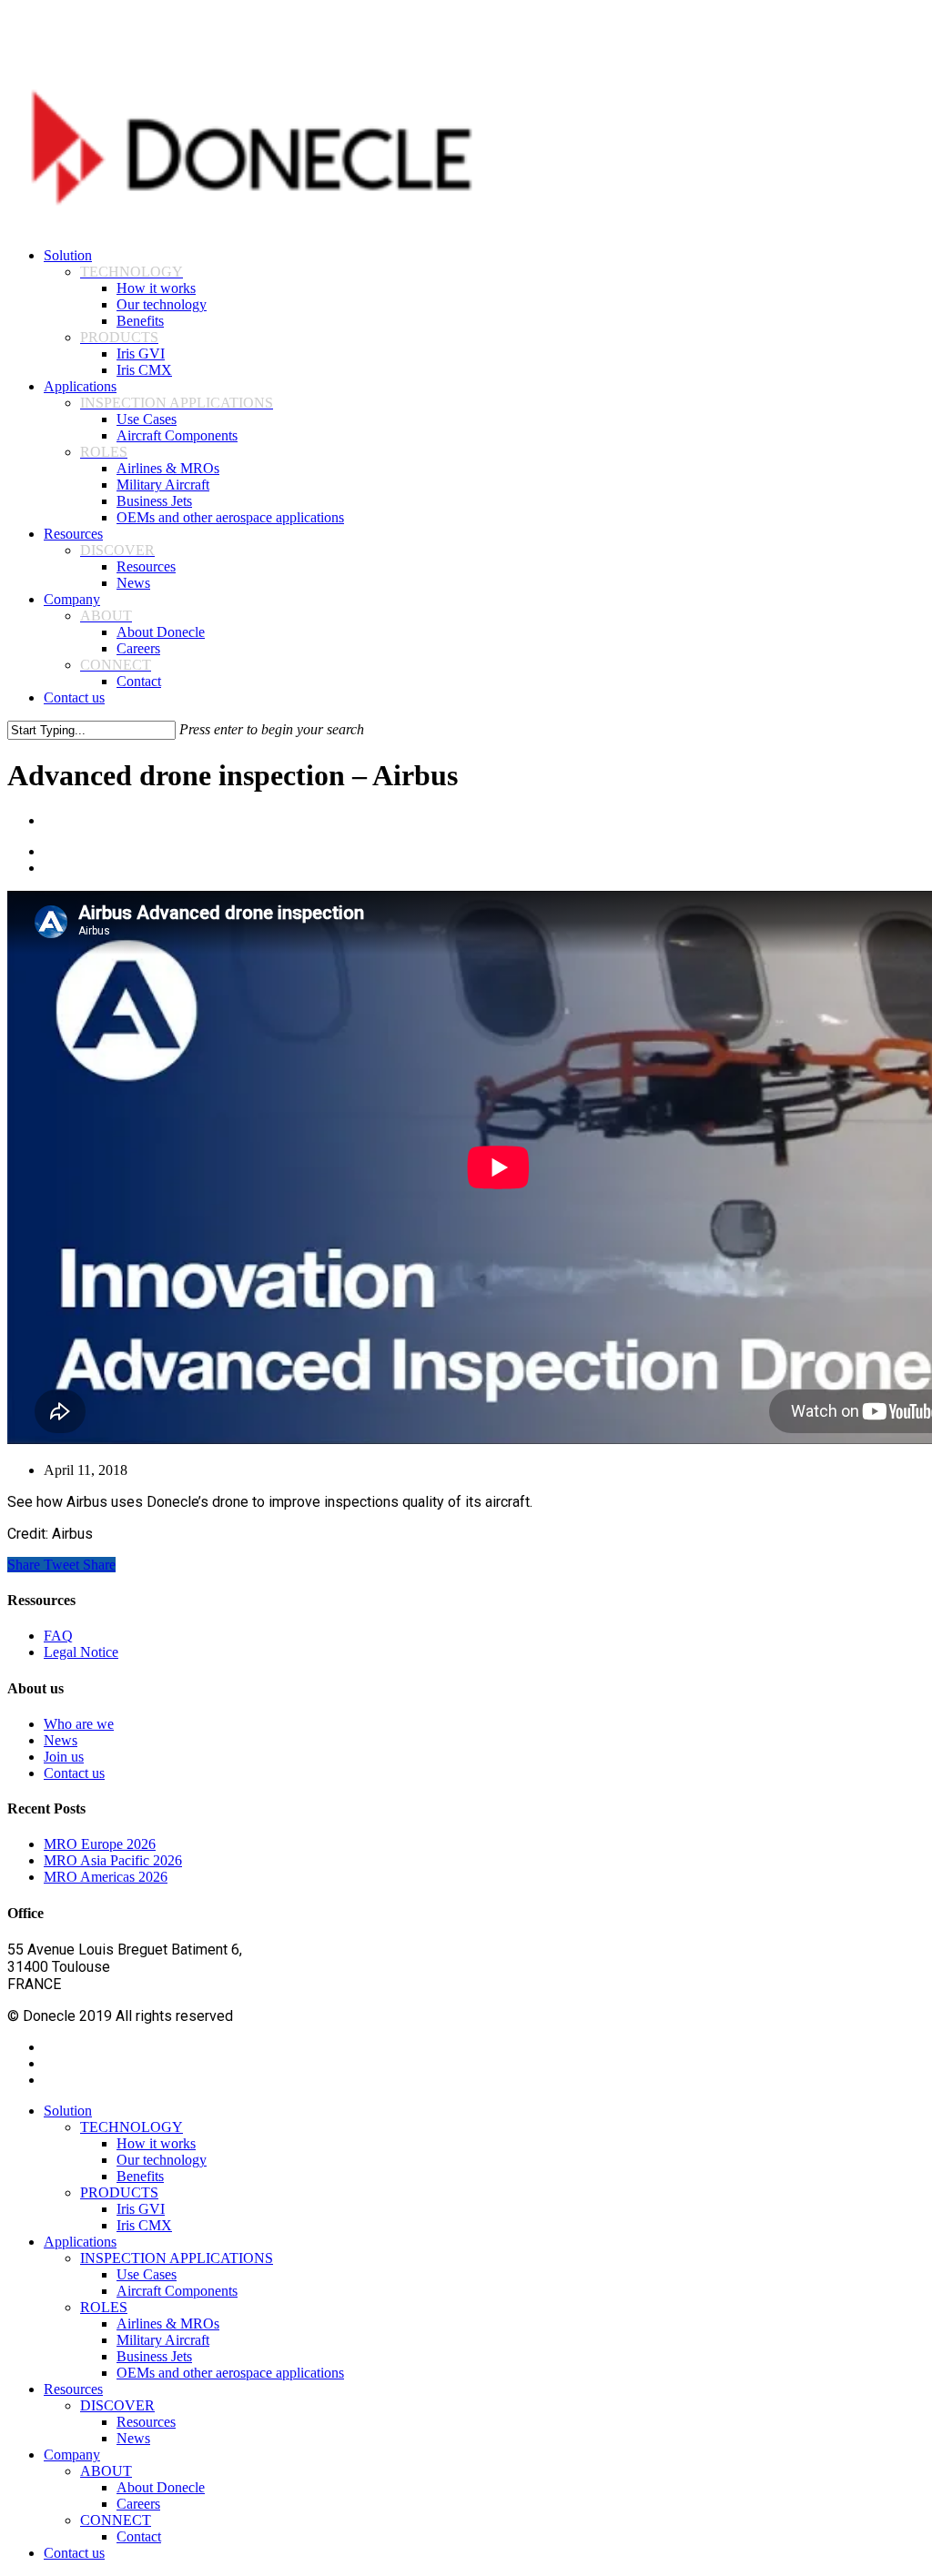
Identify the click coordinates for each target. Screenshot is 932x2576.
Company (72, 2455)
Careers (138, 2504)
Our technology (162, 2160)
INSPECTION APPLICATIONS (177, 2258)
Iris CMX (144, 2225)
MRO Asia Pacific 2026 (113, 1860)
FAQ (58, 1636)
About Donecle (161, 2487)
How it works (156, 2143)
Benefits (140, 2176)
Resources (73, 2389)
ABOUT (106, 2471)
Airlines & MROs (168, 2323)
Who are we (79, 1724)
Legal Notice (81, 1652)
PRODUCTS (119, 2192)
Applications (80, 2242)
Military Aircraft (163, 2340)
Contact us (74, 1773)
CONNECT (116, 2520)
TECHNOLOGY (132, 2127)
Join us (64, 1757)
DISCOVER (117, 2405)
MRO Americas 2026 (106, 1877)
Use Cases (147, 2274)
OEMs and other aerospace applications (230, 2373)
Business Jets (154, 2356)
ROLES (104, 2307)
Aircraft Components (177, 2291)
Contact (139, 2536)
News (61, 1740)
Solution (68, 2111)
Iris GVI (141, 2209)
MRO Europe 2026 (100, 1844)
